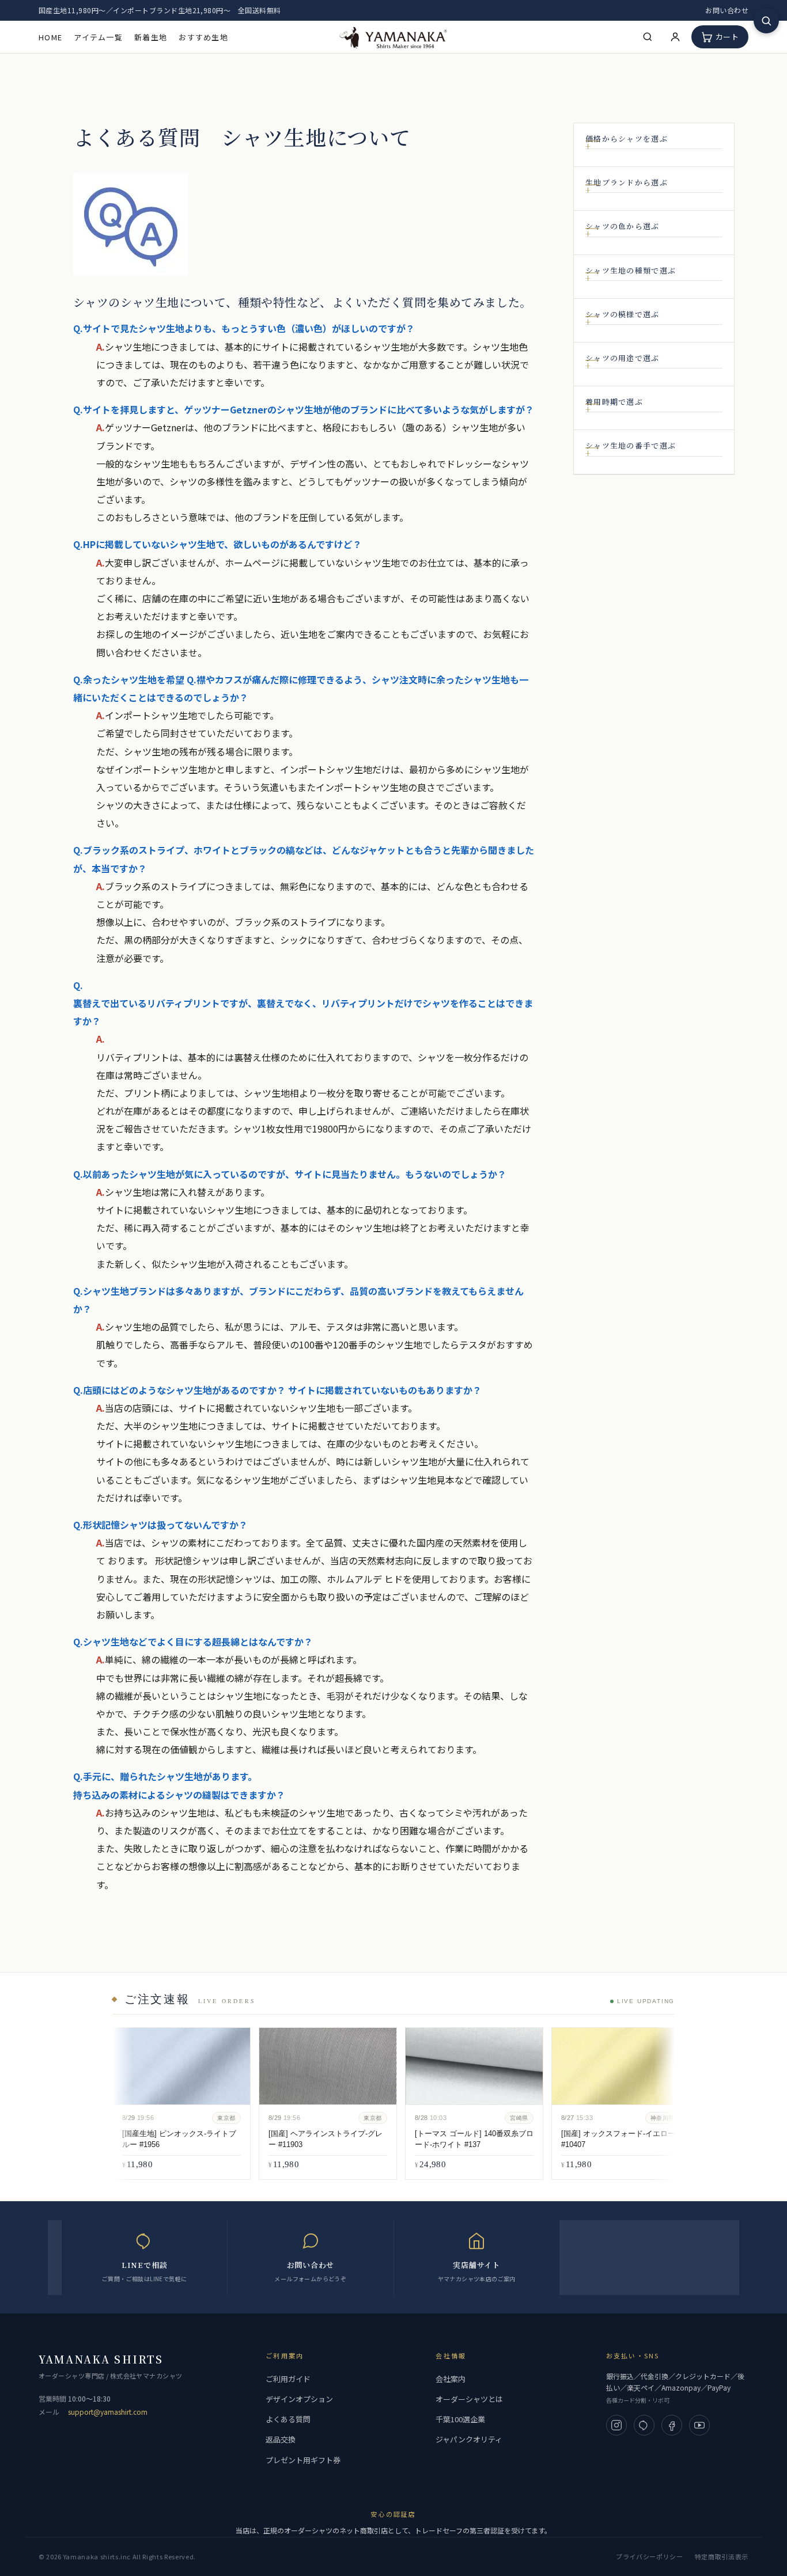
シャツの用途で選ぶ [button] (623, 358)
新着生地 (151, 37)
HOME (50, 37)
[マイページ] (675, 37)
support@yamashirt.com (108, 2412)
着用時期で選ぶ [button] (614, 402)
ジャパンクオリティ (469, 2439)
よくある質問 (288, 2419)
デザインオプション (299, 2399)
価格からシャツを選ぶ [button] (627, 139)
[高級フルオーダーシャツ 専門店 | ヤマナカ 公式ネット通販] (393, 37)
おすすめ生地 (203, 37)
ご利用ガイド (288, 2379)
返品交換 (281, 2439)
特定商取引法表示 (722, 2556)
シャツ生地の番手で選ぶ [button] (631, 446)
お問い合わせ (727, 10)
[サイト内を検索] (766, 21)
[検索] (648, 37)
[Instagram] (616, 2425)
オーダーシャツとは (469, 2399)
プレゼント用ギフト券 (303, 2460)
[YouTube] (699, 2425)
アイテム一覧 (98, 37)
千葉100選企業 (460, 2419)
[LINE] (644, 2425)
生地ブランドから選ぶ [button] (627, 183)
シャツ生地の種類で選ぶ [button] (631, 271)
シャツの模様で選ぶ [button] (623, 314)
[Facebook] (672, 2425)
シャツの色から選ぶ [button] (623, 226)
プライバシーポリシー (650, 2556)
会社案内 (451, 2379)
